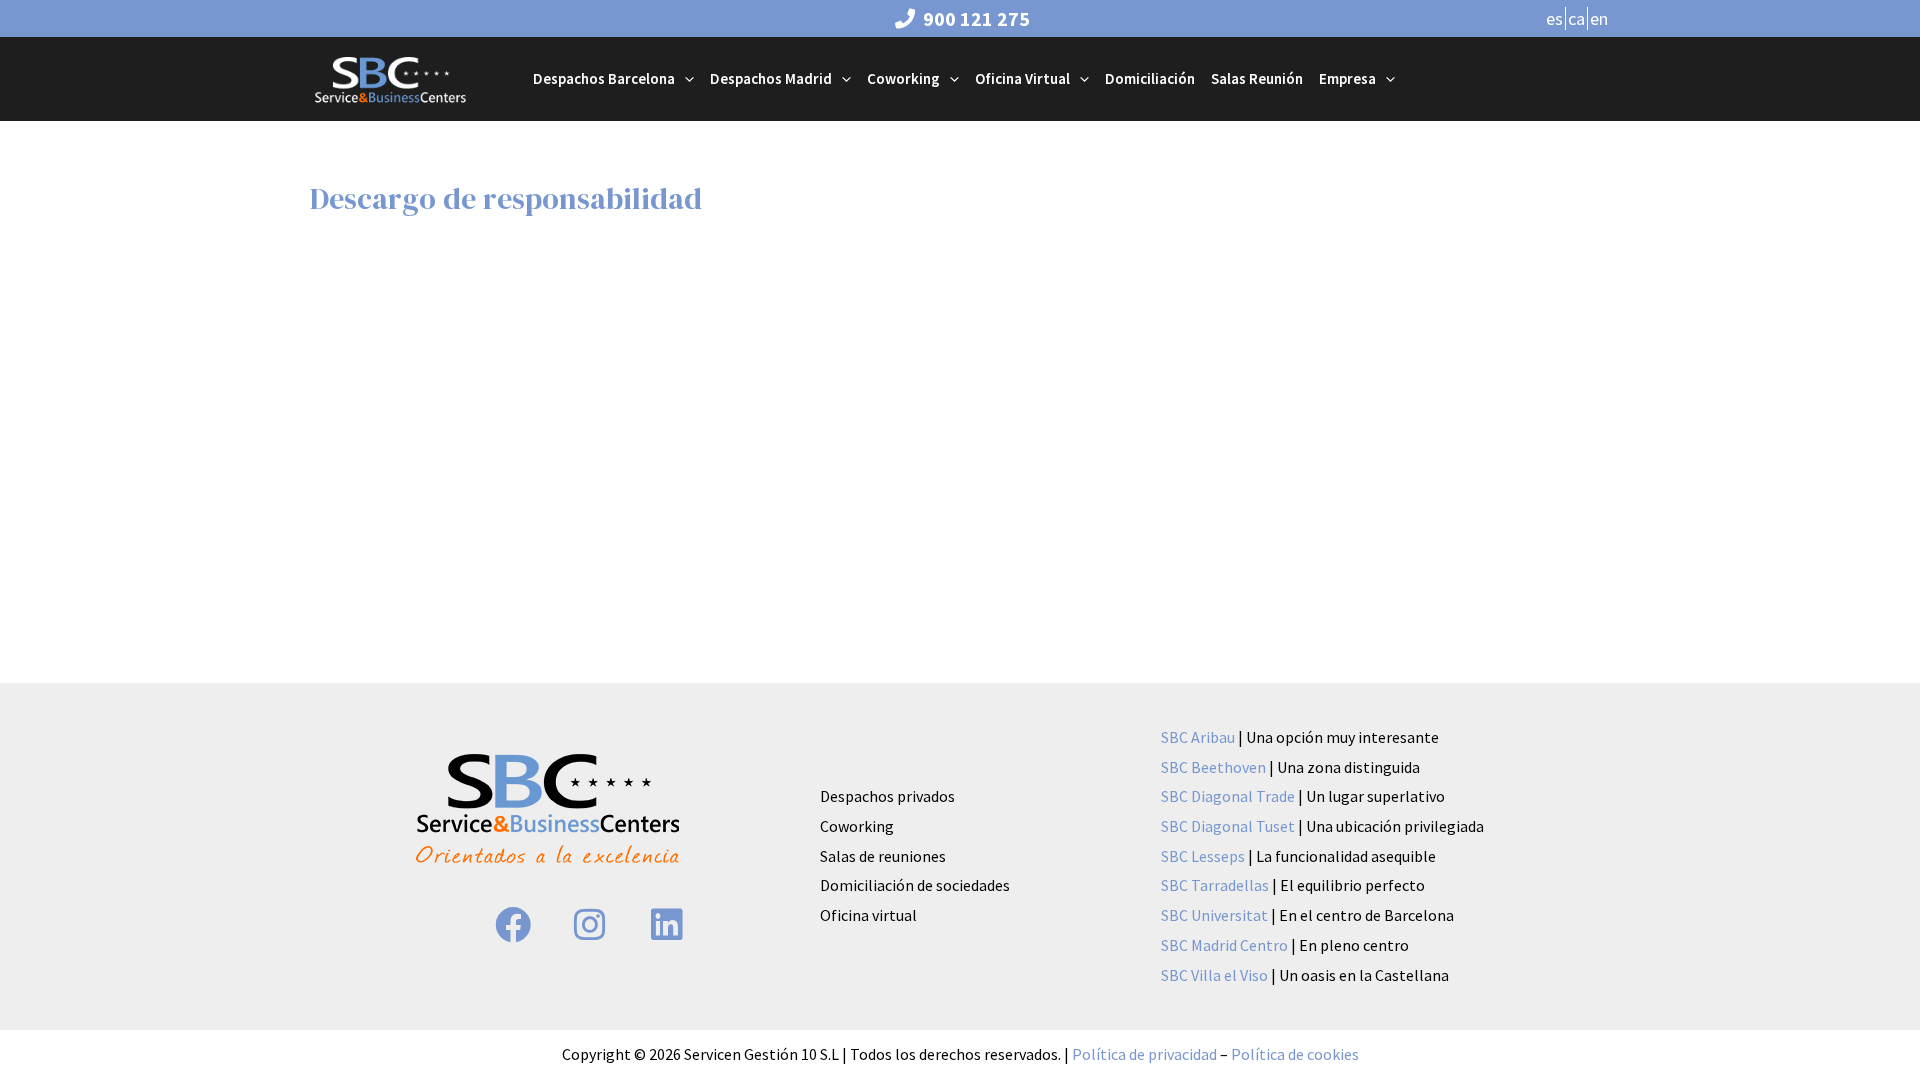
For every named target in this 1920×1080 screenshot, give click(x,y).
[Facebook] (513, 925)
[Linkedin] (667, 925)
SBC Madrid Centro (1226, 945)
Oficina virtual (868, 915)
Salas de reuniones (883, 856)
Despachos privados (887, 796)
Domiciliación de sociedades (915, 885)
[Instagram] (590, 925)
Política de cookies (1295, 1054)
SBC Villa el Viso (1216, 975)
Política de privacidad (1144, 1054)
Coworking (857, 826)
